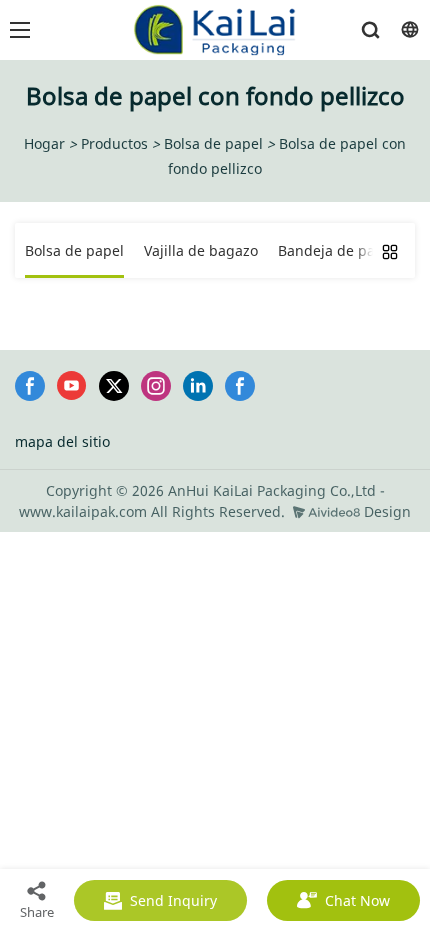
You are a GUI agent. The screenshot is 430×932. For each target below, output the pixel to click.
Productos (114, 143)
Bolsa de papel (213, 143)
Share (37, 912)
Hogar (44, 143)
